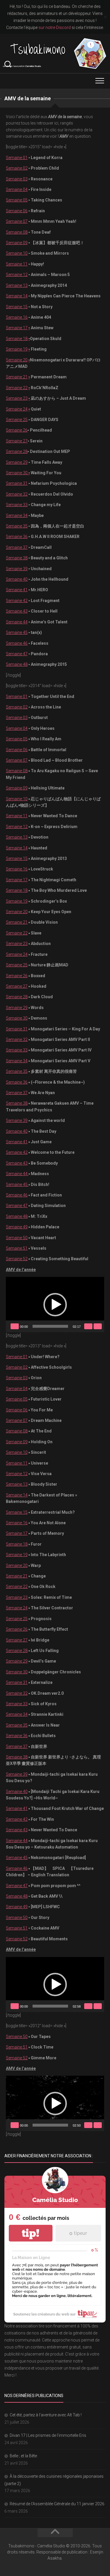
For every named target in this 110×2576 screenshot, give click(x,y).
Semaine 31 (17, 483)
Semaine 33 (17, 505)
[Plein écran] (98, 1326)
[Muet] (88, 1326)
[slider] (50, 1326)
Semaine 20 (17, 360)
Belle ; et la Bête (23, 2456)
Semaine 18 (17, 339)
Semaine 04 (17, 189)
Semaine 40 (17, 579)
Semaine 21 (17, 377)
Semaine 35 (17, 526)
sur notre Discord (55, 27)
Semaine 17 (17, 328)
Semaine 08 (17, 232)
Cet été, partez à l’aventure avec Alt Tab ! (46, 2415)
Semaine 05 (17, 200)
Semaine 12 (17, 275)
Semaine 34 (17, 515)
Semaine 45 (17, 632)
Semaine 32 (17, 494)
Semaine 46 (17, 643)
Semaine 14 (17, 296)
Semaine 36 (17, 537)
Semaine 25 (17, 420)
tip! (31, 2233)
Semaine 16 (17, 317)
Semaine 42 (17, 601)
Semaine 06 (17, 211)
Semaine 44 (17, 622)
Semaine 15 (17, 307)
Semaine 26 (17, 430)
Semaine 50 (17, 1238)
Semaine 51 (17, 1248)
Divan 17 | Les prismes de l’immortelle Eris (48, 2435)
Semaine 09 (17, 243)
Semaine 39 (17, 569)
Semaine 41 (17, 590)
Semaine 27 (17, 441)
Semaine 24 (17, 409)
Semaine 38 (17, 558)
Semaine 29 (17, 462)
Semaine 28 (17, 451)
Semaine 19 (17, 349)
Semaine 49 (17, 1227)
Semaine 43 (17, 611)
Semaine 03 (17, 179)
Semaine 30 (18, 473)
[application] (55, 1304)
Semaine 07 (17, 221)
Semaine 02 (17, 168)
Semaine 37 (17, 547)
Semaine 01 (17, 158)
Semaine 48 (17, 664)
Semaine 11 (17, 264)
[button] (55, 1305)
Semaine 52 (17, 1259)
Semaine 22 (17, 388)
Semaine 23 (17, 398)
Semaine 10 (17, 253)
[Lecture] (15, 1326)
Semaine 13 (17, 285)
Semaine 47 (17, 654)
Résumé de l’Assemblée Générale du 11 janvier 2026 (57, 2504)
